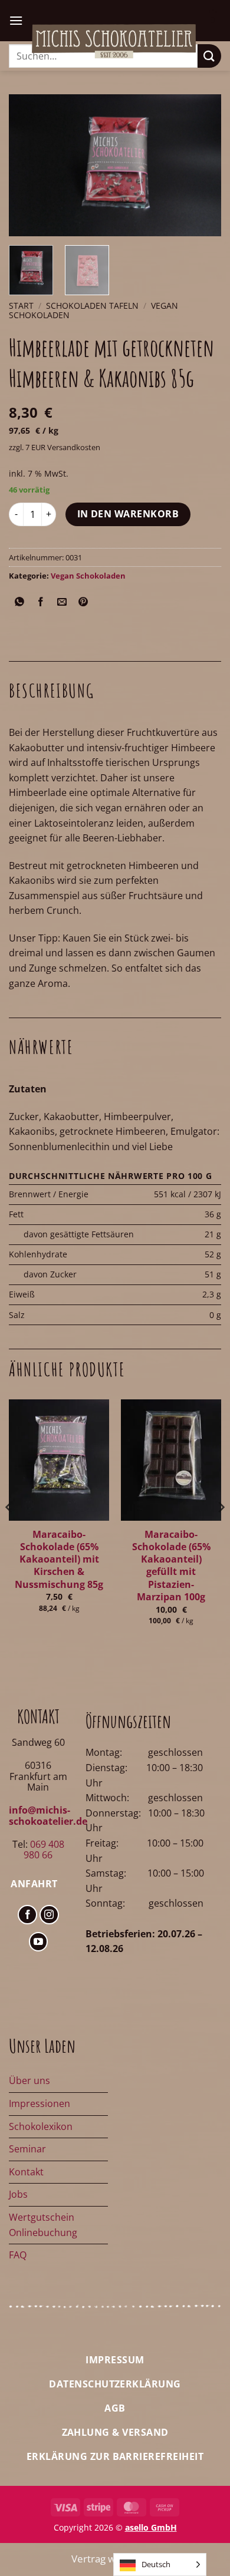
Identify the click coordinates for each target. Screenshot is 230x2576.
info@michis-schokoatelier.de (48, 1815)
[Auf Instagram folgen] (49, 1915)
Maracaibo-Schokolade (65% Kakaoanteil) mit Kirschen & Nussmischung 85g (59, 1560)
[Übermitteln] (209, 56)
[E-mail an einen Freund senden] (62, 602)
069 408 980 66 (44, 1850)
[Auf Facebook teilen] (41, 602)
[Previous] (28, 165)
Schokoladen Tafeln (92, 306)
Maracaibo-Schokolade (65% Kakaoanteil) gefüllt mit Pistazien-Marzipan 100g (171, 1566)
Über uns (29, 2080)
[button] (16, 20)
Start (21, 306)
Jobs (18, 2194)
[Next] (202, 165)
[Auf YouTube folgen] (39, 1942)
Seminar (27, 2149)
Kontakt (26, 2172)
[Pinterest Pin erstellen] (83, 602)
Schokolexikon (41, 2126)
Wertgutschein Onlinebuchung (43, 2225)
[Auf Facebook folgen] (27, 1915)
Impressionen (40, 2103)
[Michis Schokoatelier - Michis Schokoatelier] (114, 41)
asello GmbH (151, 2527)
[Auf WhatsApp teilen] (20, 602)
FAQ (18, 2255)
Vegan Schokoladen (88, 576)
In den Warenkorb (128, 514)
